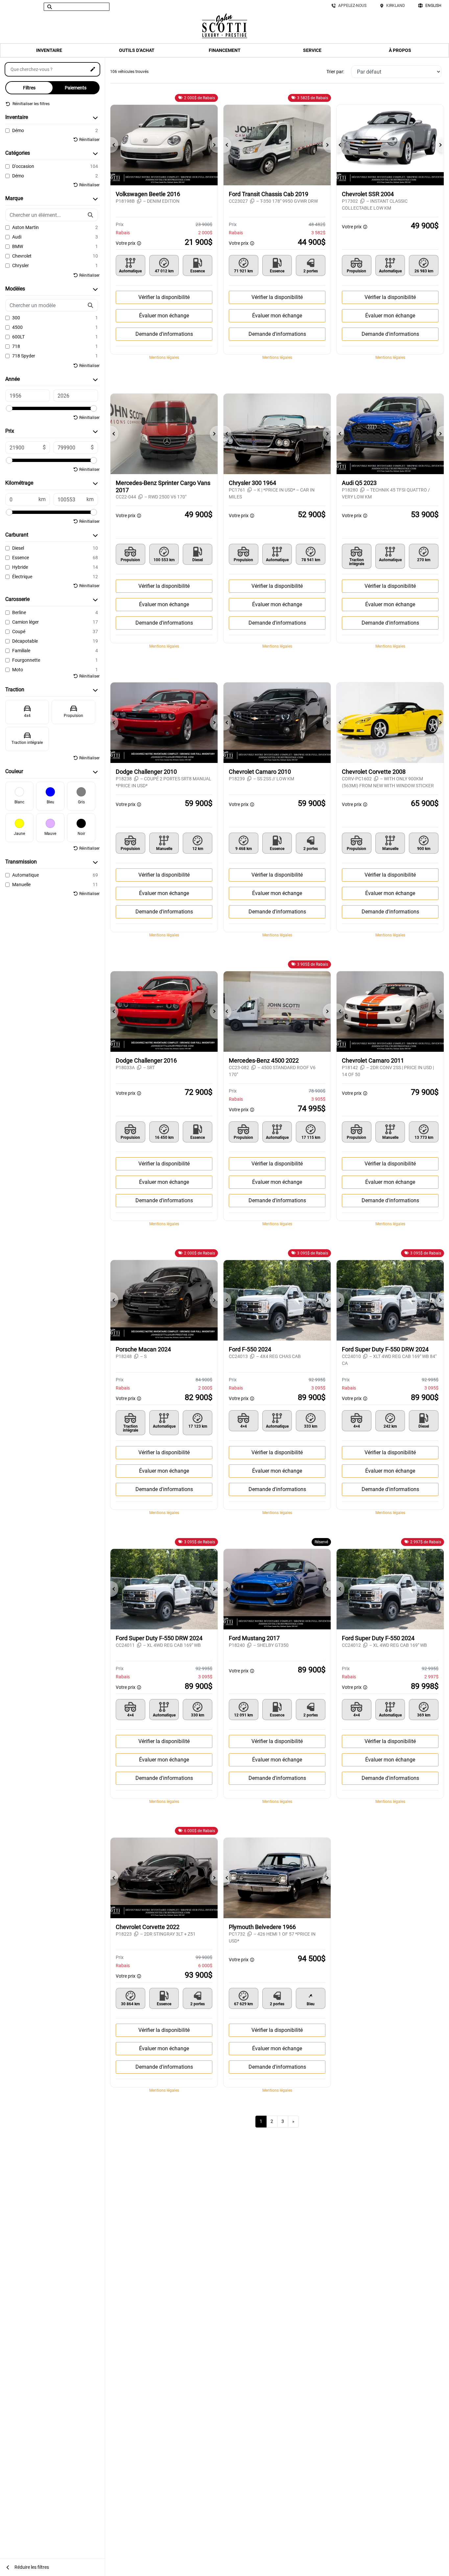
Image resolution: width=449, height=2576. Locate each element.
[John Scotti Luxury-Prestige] (225, 25)
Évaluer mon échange (164, 316)
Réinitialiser (89, 140)
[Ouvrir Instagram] (25, 7)
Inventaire (49, 50)
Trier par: (335, 72)
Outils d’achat (137, 50)
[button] (114, 145)
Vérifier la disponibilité (164, 297)
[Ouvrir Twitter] (16, 7)
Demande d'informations (164, 334)
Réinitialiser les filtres (31, 104)
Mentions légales (164, 357)
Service (312, 50)
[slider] (9, 408)
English (433, 6)
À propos (400, 50)
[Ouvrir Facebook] (8, 7)
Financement (225, 50)
